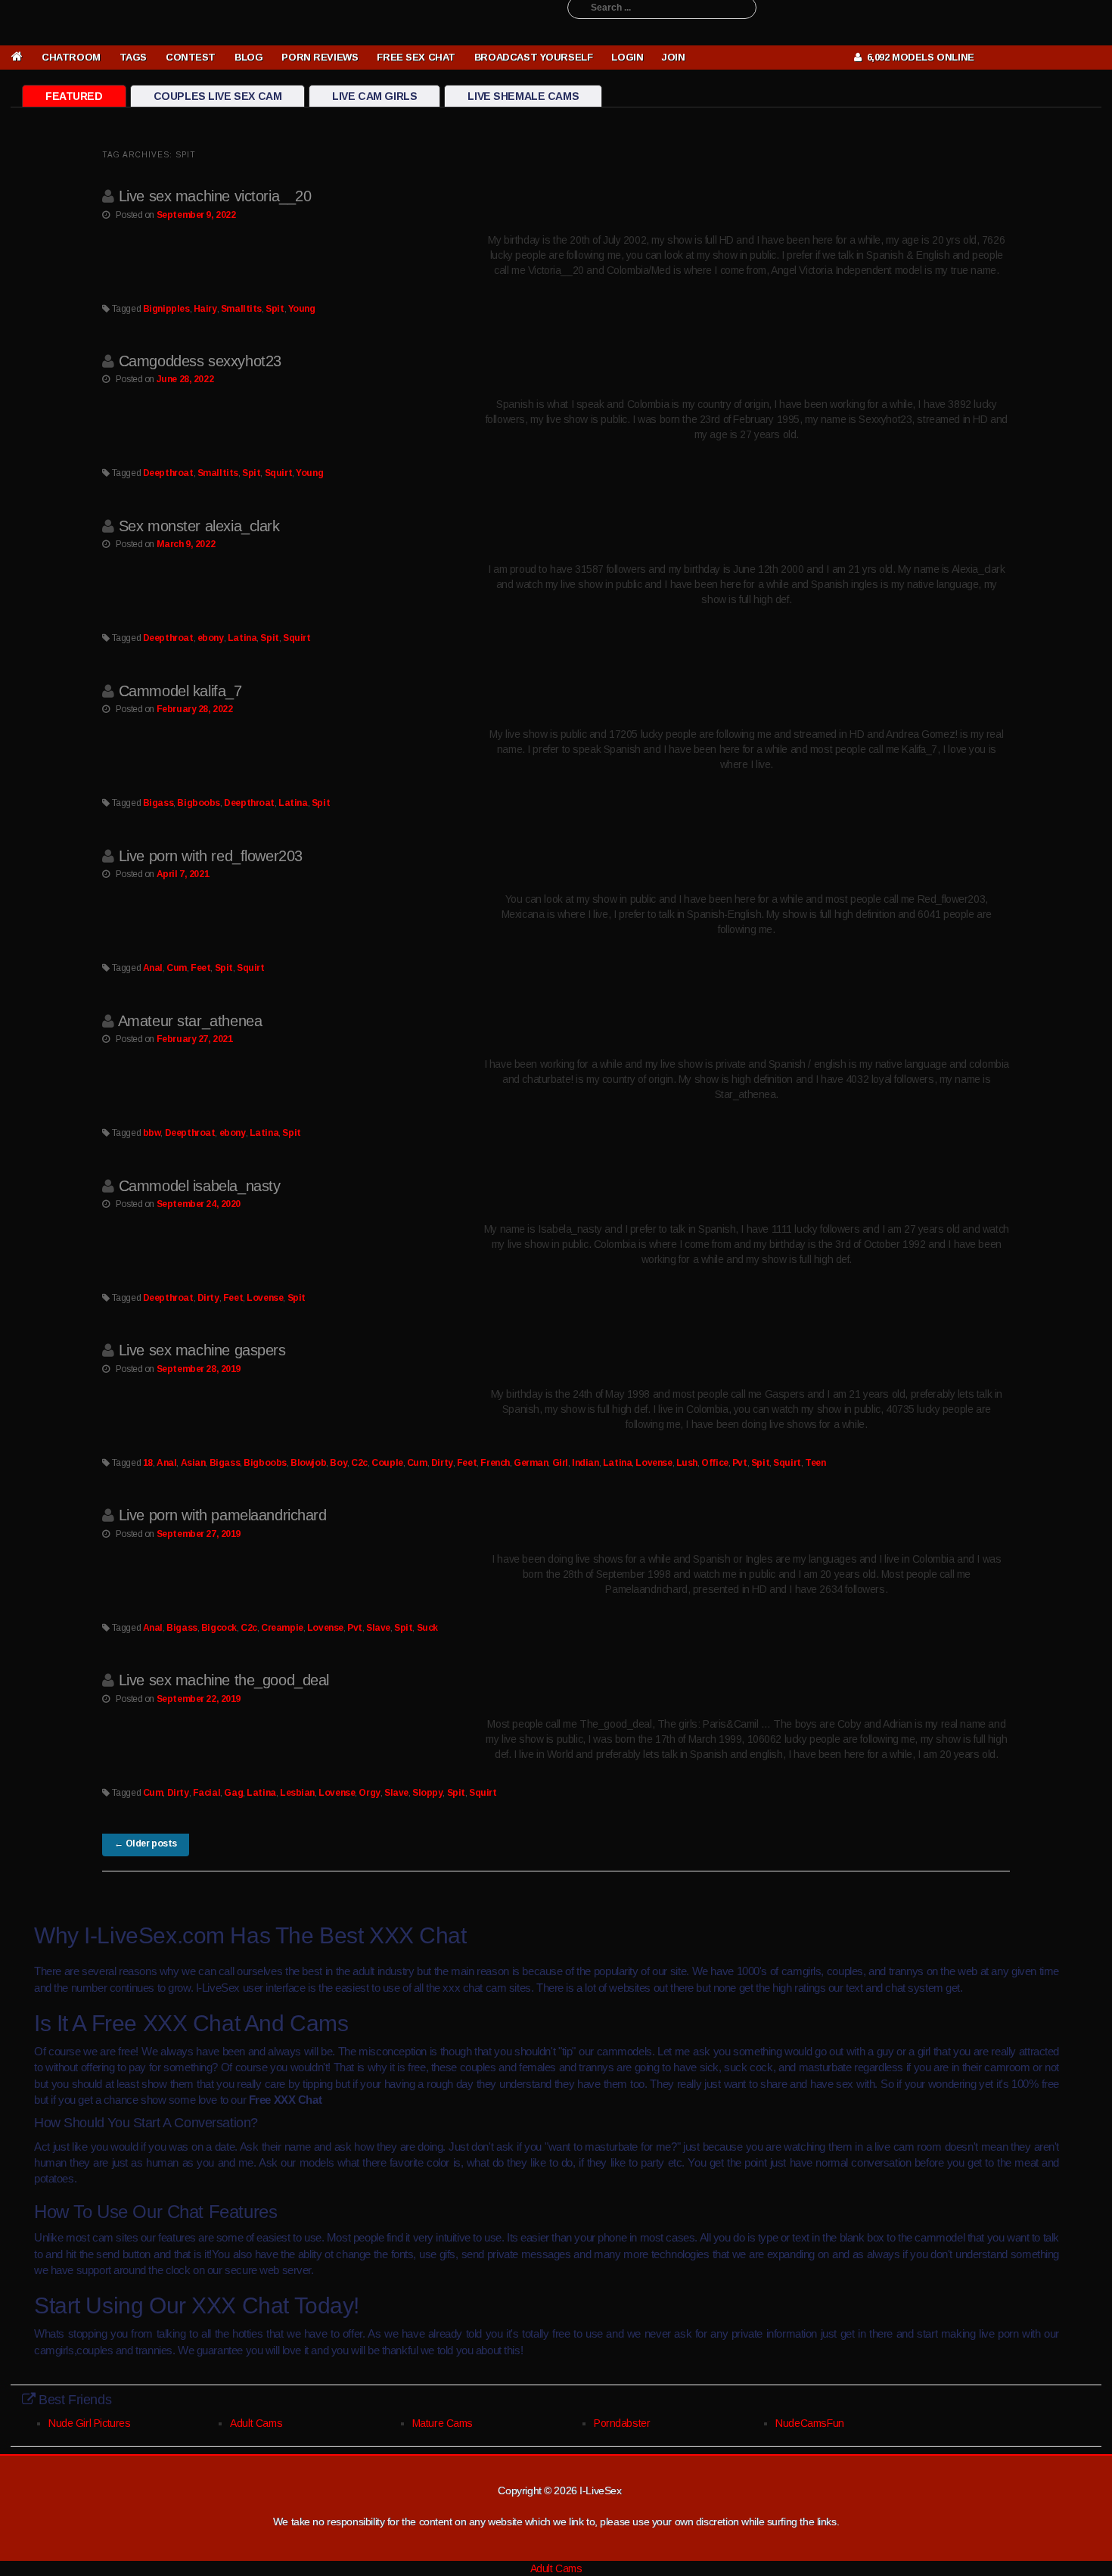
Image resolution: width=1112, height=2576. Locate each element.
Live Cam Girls (374, 96)
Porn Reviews (320, 57)
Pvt (740, 1463)
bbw (152, 1133)
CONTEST (191, 57)
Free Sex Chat (416, 57)
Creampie (282, 1628)
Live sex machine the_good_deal (224, 1680)
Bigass (158, 803)
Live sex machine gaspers (202, 1350)
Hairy (205, 309)
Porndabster (622, 2423)
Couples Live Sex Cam (218, 96)
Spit (275, 309)
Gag (233, 1793)
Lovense (265, 1298)
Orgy (369, 1793)
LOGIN (627, 57)
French (495, 1463)
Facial (207, 1793)
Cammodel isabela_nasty (200, 1186)
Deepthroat (168, 473)
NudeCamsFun (809, 2423)
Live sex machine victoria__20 (215, 196)
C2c (359, 1463)
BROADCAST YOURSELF (533, 57)
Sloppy (427, 1793)
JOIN (673, 57)
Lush (687, 1463)
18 (148, 1463)
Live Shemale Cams (523, 96)
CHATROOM (71, 57)
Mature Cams (443, 2423)
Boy (339, 1463)
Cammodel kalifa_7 (180, 691)
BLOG (248, 57)
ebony (211, 638)
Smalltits (241, 309)
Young (302, 309)
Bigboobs (199, 803)
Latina (242, 638)
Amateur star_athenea (190, 1021)
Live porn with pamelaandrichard (223, 1515)
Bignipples (166, 309)
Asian (193, 1463)
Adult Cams (256, 2423)
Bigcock (219, 1628)
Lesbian (297, 1793)
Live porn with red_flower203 (211, 856)
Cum (177, 968)
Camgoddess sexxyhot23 (200, 361)
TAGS (133, 57)
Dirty (208, 1298)
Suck (427, 1628)
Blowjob (308, 1463)
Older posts (146, 1843)
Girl (560, 1463)
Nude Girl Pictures (89, 2423)
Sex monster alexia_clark (199, 526)
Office (714, 1463)
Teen (815, 1463)
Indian (585, 1463)
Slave (378, 1628)
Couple (387, 1463)
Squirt (278, 473)
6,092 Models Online (918, 57)
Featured (74, 96)
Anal (153, 968)
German (531, 1463)
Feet (200, 968)
